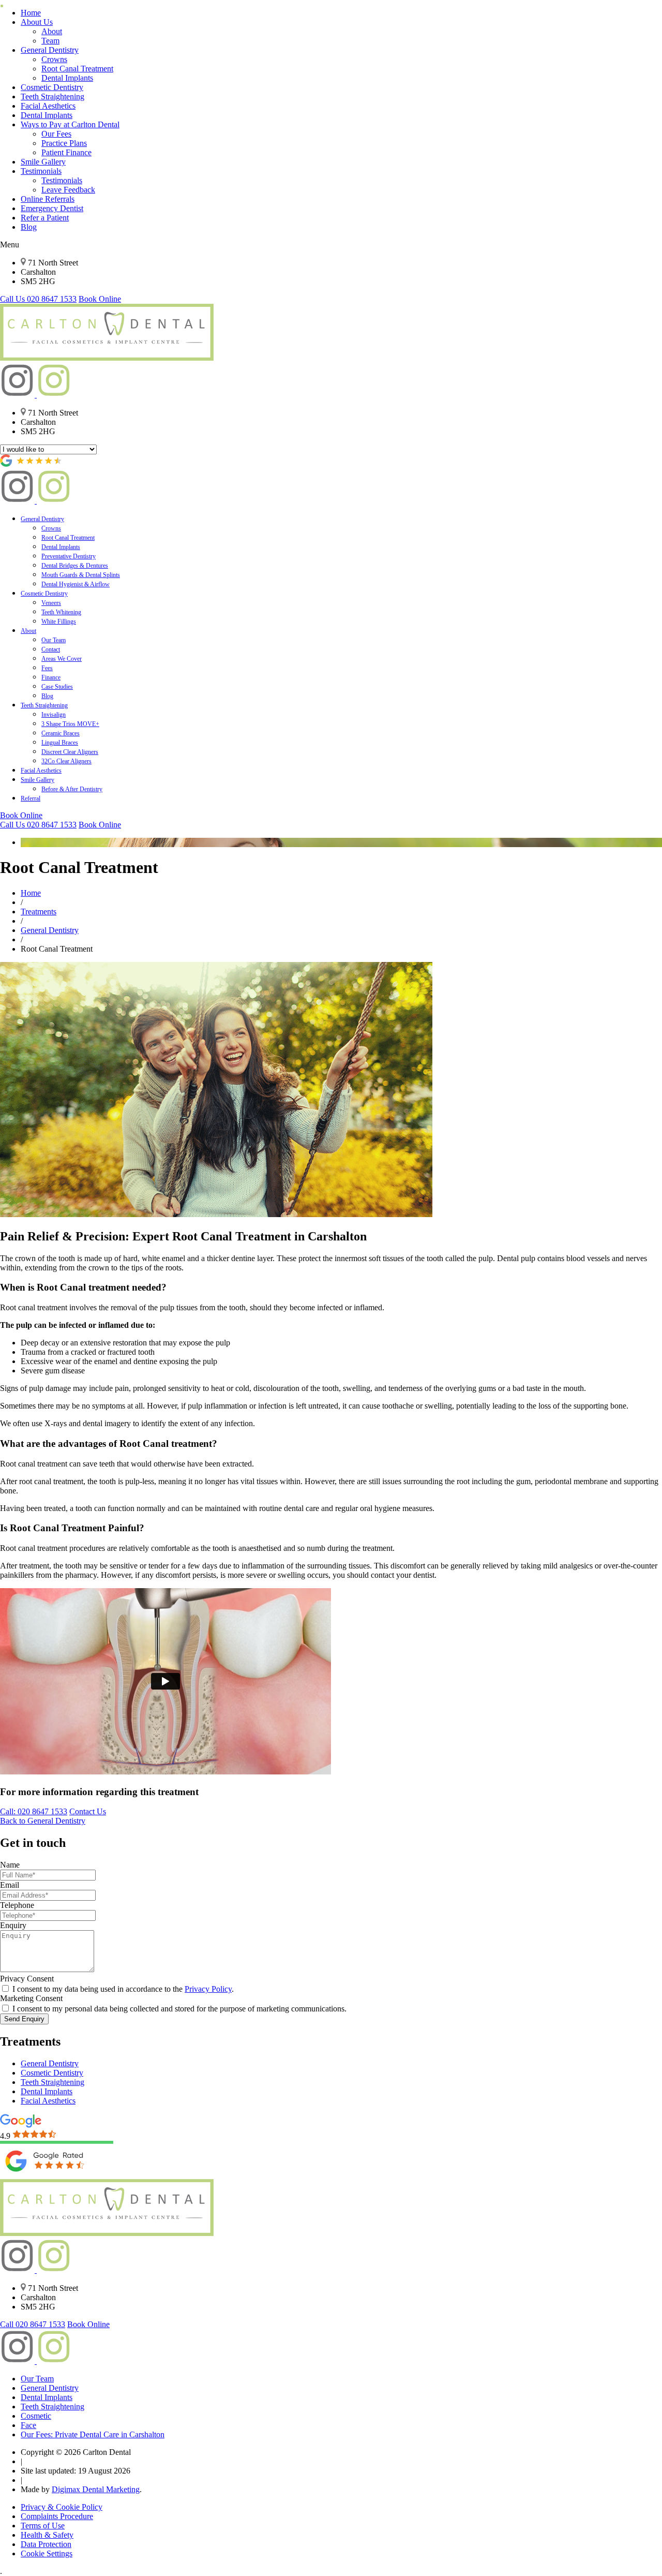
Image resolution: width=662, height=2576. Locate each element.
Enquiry (13, 1925)
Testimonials (41, 171)
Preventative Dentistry (69, 556)
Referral (31, 798)
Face (28, 2425)
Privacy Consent (27, 1979)
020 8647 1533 (38, 299)
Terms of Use (43, 2526)
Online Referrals (48, 199)
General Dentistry (50, 50)
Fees (47, 668)
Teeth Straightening (52, 97)
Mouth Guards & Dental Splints (81, 575)
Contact (51, 649)
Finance (51, 677)
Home (31, 13)
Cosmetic (36, 2416)
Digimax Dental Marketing (96, 2489)
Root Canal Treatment (77, 69)
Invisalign (54, 715)
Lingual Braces (60, 743)
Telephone (17, 1905)
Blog (29, 227)
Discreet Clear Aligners (70, 752)
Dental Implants (67, 78)
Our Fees (56, 134)
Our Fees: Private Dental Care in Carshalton (93, 2434)
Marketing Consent (31, 1998)
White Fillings (59, 621)
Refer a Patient (45, 218)
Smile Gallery (43, 162)
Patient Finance (66, 152)
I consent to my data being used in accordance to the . (122, 1989)
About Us (37, 22)
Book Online (100, 299)
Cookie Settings (47, 2553)
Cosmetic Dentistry (52, 87)
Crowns (54, 59)
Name (10, 1865)
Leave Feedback (68, 190)
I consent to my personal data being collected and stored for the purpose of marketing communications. (178, 2009)
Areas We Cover (62, 659)
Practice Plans (64, 143)
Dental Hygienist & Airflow (76, 584)
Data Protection (46, 2544)
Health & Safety (47, 2535)
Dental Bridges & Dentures (75, 566)
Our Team (54, 640)
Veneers (51, 603)
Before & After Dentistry (72, 789)
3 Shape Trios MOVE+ (70, 724)
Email (10, 1885)
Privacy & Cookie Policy (62, 2507)
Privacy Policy (208, 1989)
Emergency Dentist (52, 208)
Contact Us (88, 1811)
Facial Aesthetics (48, 106)
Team (50, 41)
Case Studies (57, 687)
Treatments (39, 912)
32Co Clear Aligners (66, 761)
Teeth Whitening (61, 612)
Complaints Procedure (57, 2516)
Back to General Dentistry (43, 1821)
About (52, 31)
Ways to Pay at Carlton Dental (70, 124)
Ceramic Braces (61, 733)
